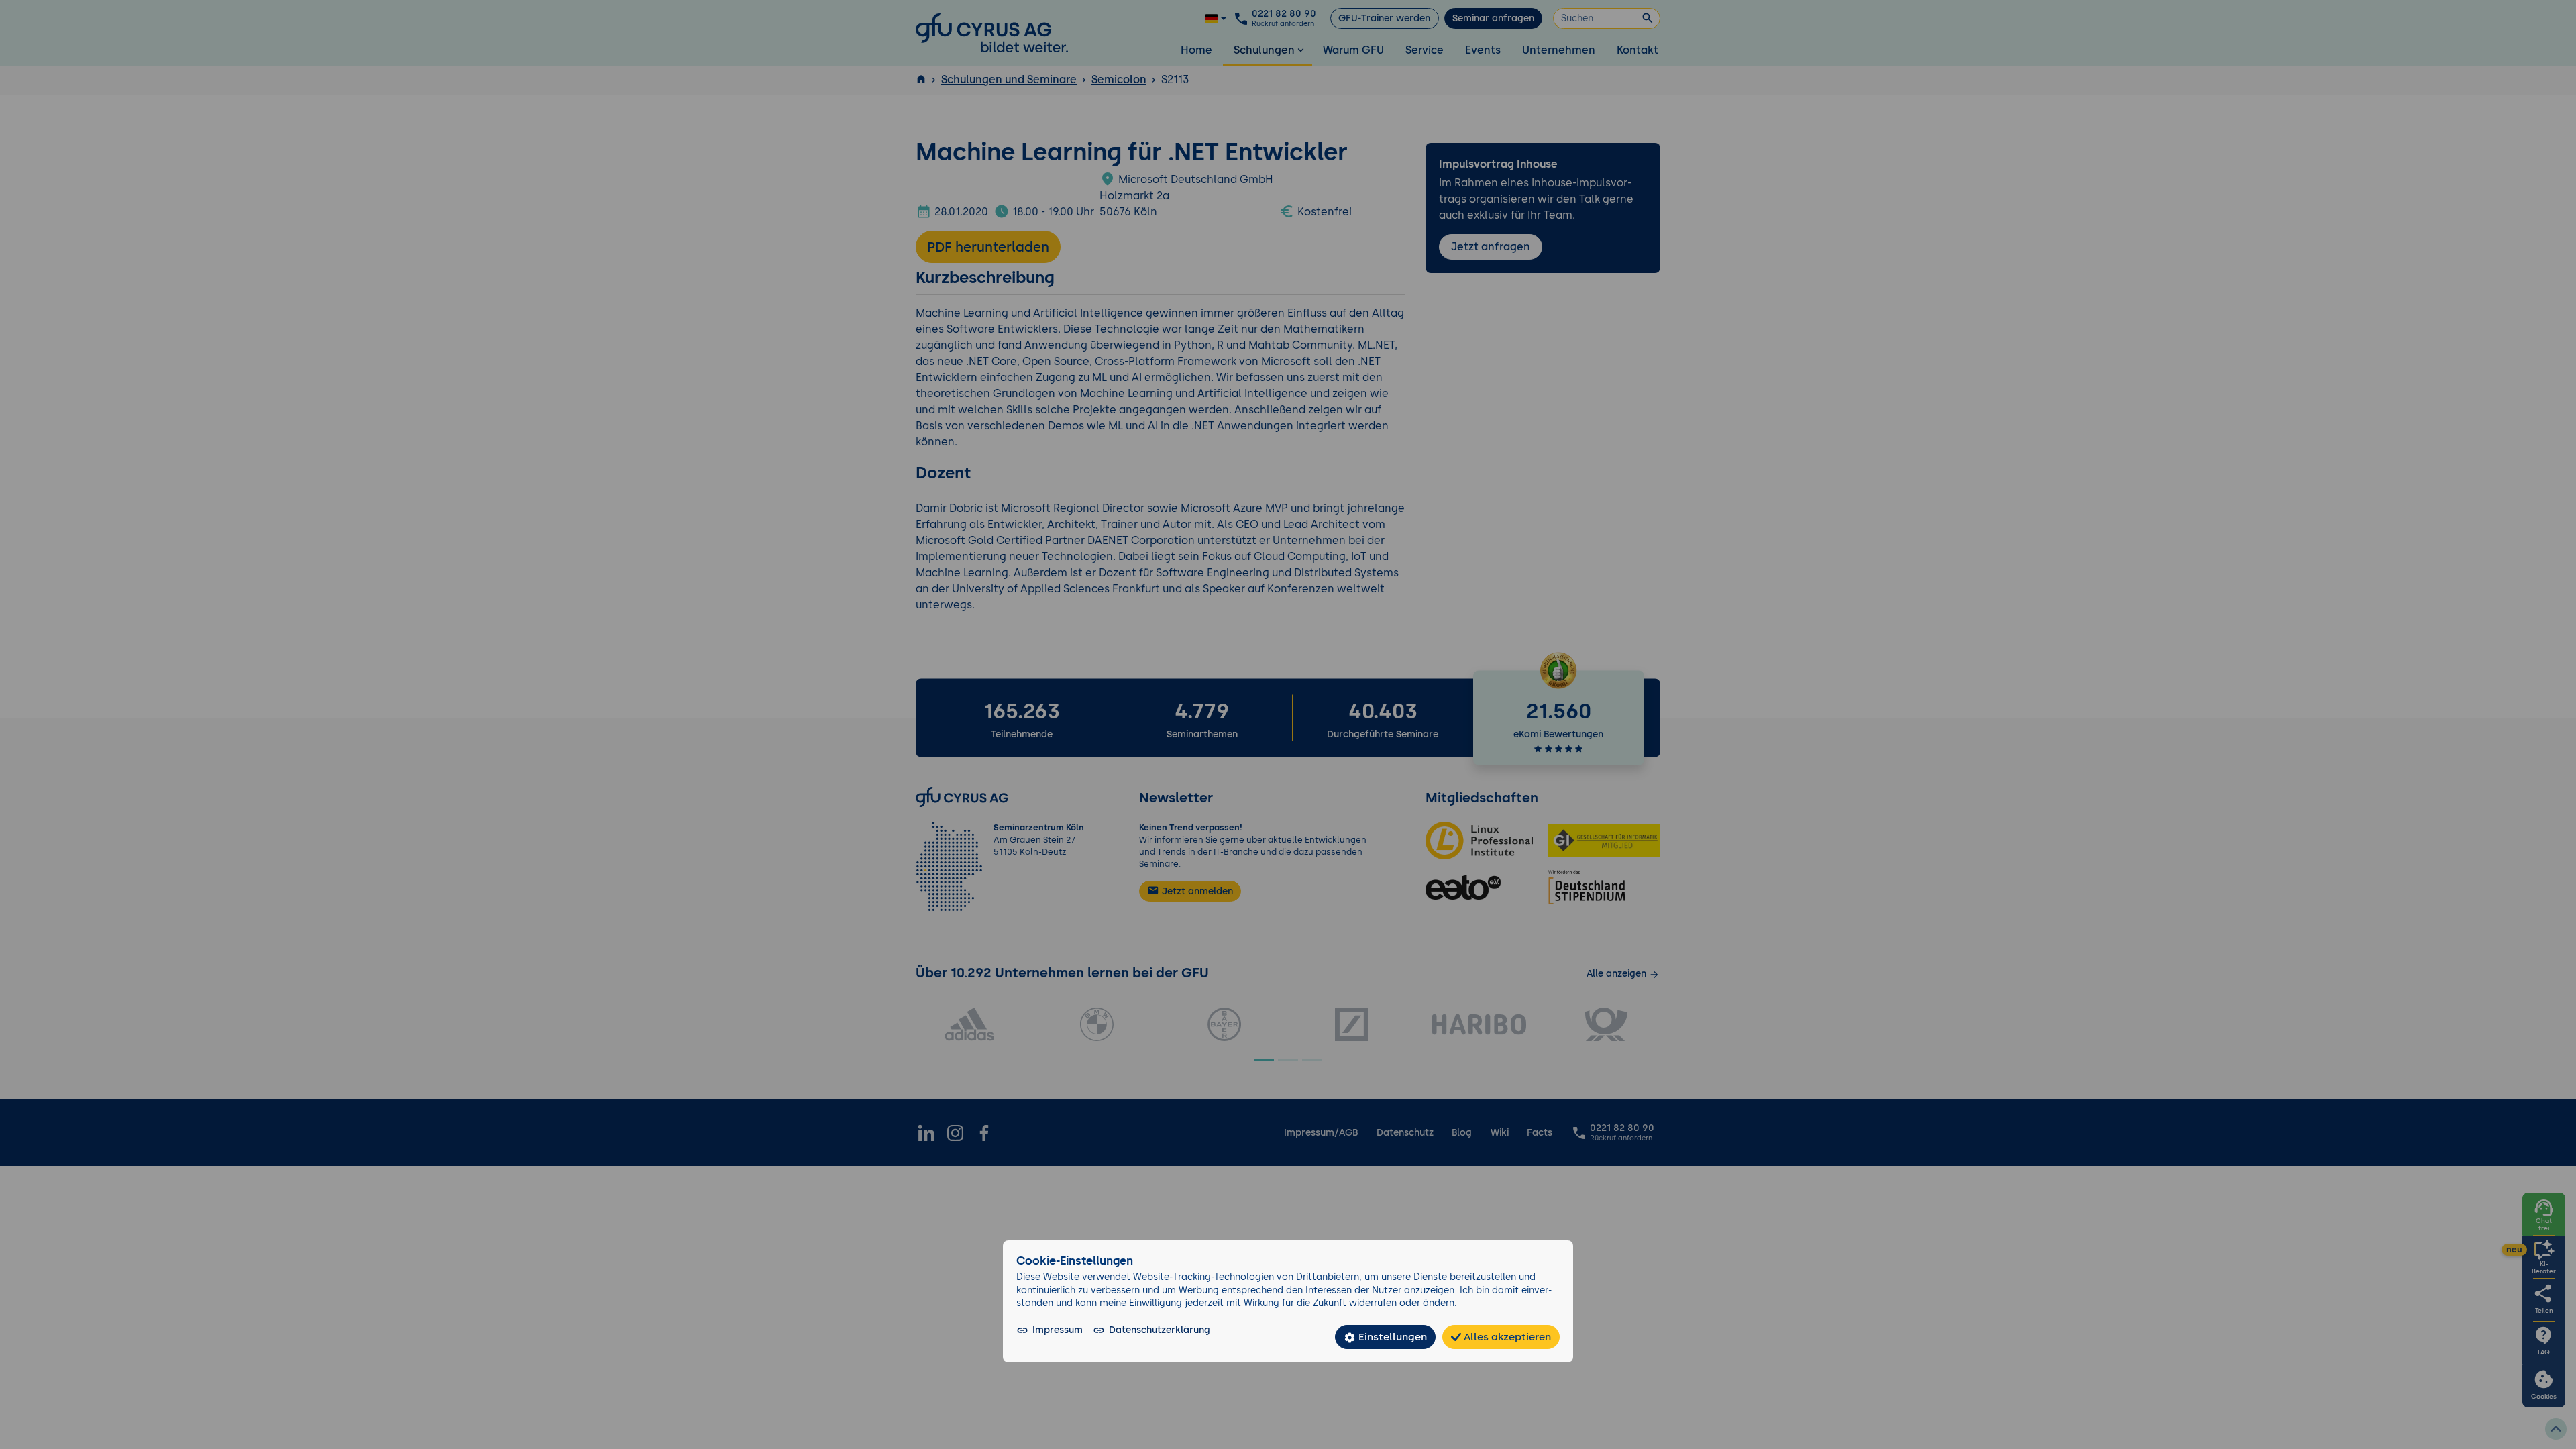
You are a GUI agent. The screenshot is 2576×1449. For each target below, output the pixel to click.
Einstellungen (1391, 1337)
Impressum (1058, 1330)
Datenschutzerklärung (1160, 1330)
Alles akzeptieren (1506, 1337)
